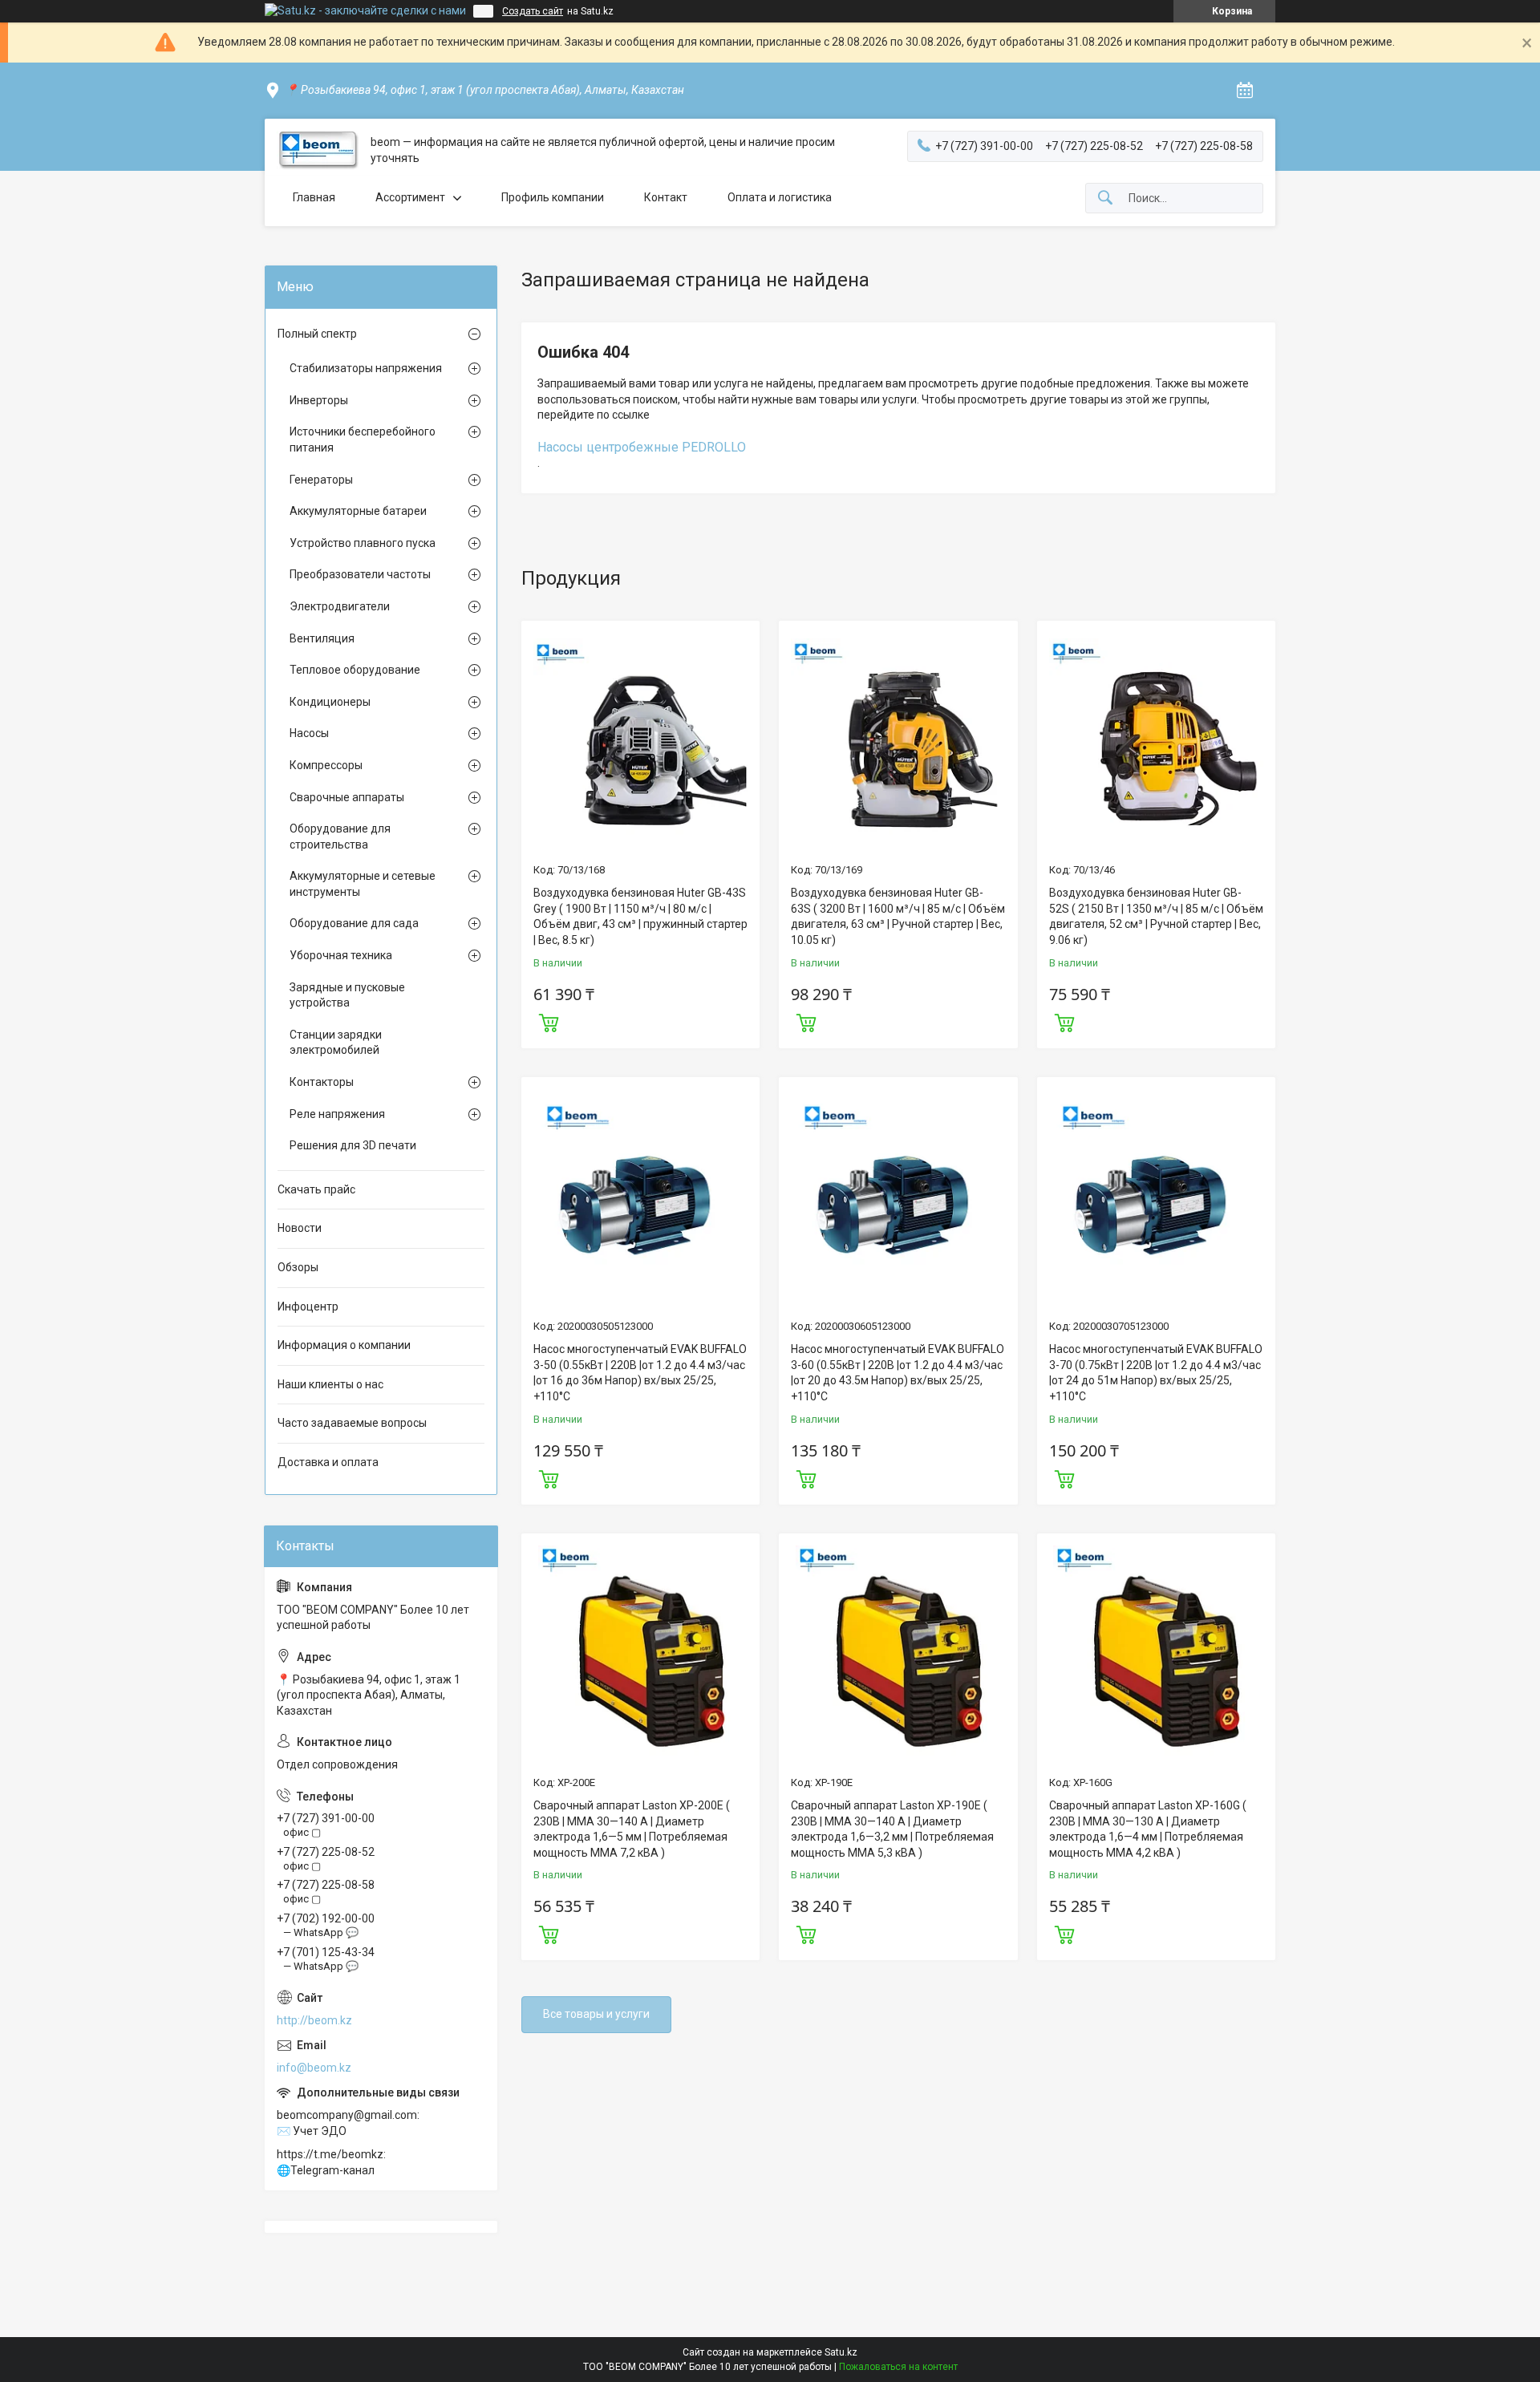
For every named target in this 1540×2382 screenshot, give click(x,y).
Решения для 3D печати (353, 1145)
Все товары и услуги (596, 2014)
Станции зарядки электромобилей (336, 1043)
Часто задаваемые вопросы (352, 1423)
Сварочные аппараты (347, 797)
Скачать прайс (316, 1189)
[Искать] (1105, 198)
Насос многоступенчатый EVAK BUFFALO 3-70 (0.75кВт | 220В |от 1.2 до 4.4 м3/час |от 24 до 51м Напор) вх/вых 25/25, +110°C (1156, 1373)
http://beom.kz (314, 2020)
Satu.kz (841, 2352)
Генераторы (321, 480)
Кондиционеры (330, 702)
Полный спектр (317, 334)
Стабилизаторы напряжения (366, 368)
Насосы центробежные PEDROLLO (642, 447)
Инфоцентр (308, 1306)
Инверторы (319, 400)
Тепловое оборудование (355, 670)
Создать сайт (533, 11)
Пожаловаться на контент (898, 2367)
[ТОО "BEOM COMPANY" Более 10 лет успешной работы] (318, 150)
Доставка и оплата (328, 1462)
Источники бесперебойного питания (363, 440)
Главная (314, 197)
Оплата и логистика (780, 197)
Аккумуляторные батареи (358, 511)
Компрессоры (326, 765)
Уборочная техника (341, 955)
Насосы (309, 733)
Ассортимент (410, 197)
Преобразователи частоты (360, 574)
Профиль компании (553, 197)
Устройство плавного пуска (363, 543)
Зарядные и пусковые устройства (347, 995)
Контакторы (322, 1082)
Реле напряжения (337, 1114)
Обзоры (298, 1267)
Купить (549, 1021)
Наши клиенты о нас (330, 1384)
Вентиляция (322, 638)
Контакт (666, 197)
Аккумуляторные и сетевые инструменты (363, 884)
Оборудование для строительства (340, 837)
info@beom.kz (314, 2068)
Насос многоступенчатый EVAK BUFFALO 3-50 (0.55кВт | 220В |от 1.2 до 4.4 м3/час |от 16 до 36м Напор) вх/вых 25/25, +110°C (640, 1373)
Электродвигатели (340, 606)
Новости (300, 1228)
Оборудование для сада (354, 923)
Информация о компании (344, 1345)
